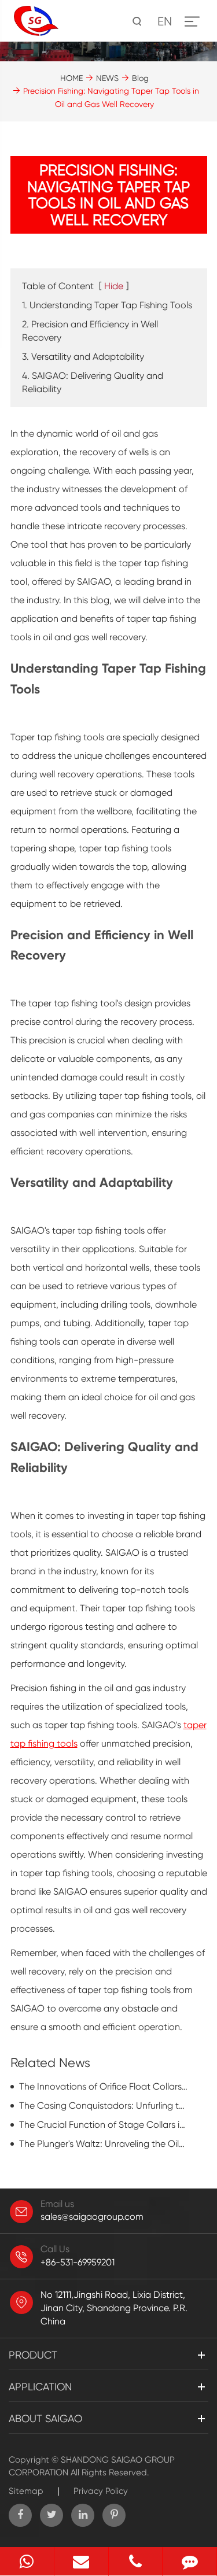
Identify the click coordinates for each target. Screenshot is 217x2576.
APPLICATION (40, 2387)
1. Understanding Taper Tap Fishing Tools (107, 305)
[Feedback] (190, 2561)
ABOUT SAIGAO (45, 2418)
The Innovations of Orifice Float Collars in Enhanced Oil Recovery (104, 2086)
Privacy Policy (101, 2491)
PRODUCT (33, 2355)
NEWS (107, 78)
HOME (71, 78)
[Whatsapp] (27, 2561)
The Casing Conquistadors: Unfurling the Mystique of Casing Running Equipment (104, 2106)
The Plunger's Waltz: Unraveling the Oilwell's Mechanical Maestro (104, 2144)
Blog (140, 78)
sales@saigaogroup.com (92, 2217)
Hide (114, 286)
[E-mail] (81, 2561)
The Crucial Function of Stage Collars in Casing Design (104, 2125)
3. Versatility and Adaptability (83, 357)
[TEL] (136, 2561)
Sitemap (26, 2491)
